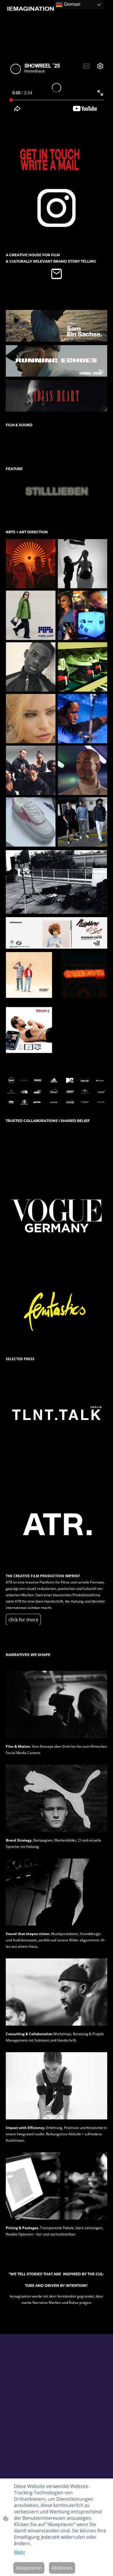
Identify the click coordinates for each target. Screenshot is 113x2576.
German (71, 4)
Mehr (20, 2552)
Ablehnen (62, 2568)
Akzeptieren (29, 2568)
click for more (23, 1620)
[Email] (57, 274)
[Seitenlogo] (31, 10)
